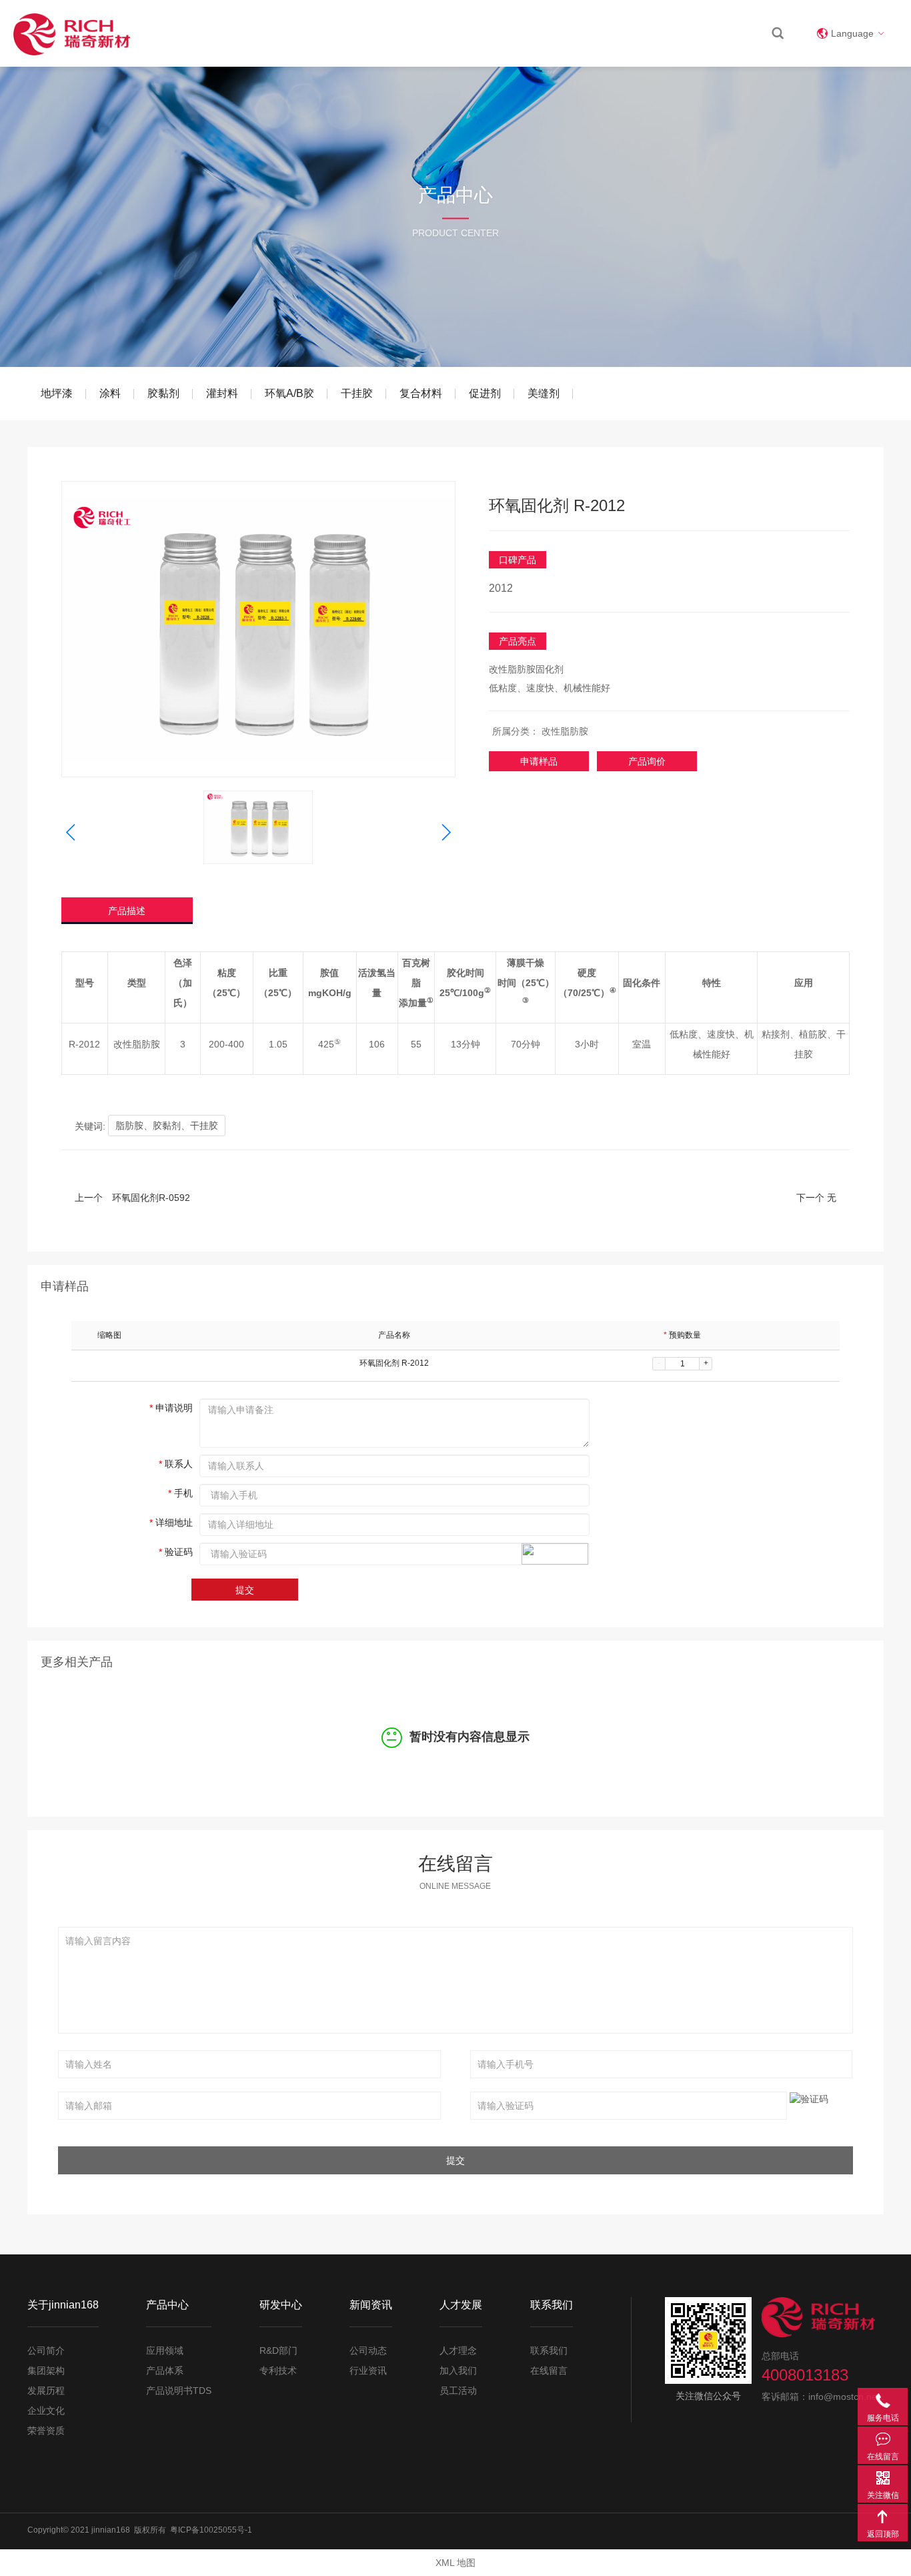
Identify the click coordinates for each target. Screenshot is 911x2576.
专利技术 (278, 2371)
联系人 (176, 1464)
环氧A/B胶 (289, 393)
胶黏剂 (163, 393)
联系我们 (721, 33)
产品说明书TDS (179, 2391)
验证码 (176, 1552)
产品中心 (481, 33)
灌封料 (222, 393)
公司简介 (46, 2350)
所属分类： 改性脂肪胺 (540, 731)
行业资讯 (368, 2371)
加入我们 (458, 2371)
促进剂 (485, 393)
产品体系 (165, 2371)
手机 (180, 1493)
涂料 (110, 393)
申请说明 (171, 1408)
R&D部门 (278, 2350)
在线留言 (549, 2371)
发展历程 (46, 2391)
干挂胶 (357, 393)
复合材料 (421, 393)
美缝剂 (544, 393)
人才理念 (458, 2350)
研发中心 (541, 33)
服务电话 (883, 2400)
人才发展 (661, 33)
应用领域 (165, 2350)
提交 (245, 1590)
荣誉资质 (46, 2431)
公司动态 (368, 2350)
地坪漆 (57, 393)
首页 (347, 33)
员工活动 (458, 2391)
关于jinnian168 (409, 33)
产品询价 (647, 761)
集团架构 (46, 2371)
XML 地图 (455, 2563)
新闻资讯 (601, 33)
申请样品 (539, 761)
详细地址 (171, 1523)
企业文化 (46, 2411)
